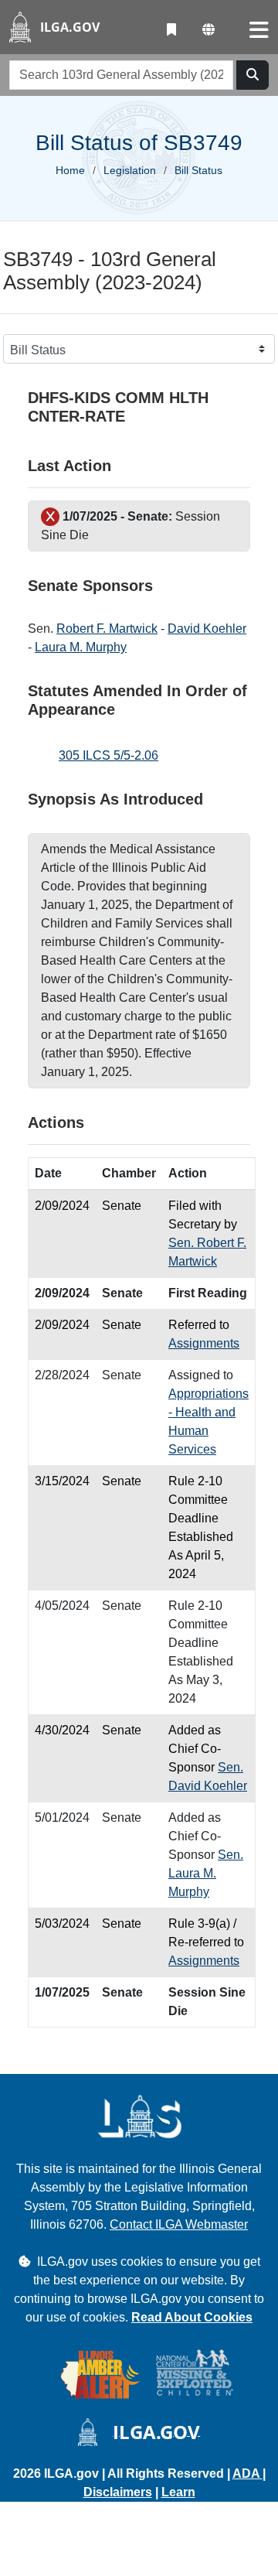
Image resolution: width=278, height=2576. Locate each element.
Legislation (130, 170)
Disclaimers (118, 2492)
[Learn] (171, 30)
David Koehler (207, 629)
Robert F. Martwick (107, 629)
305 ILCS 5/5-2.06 (108, 755)
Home (70, 170)
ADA (247, 2474)
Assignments (204, 1343)
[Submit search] (253, 75)
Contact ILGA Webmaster (179, 2224)
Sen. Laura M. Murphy (206, 1873)
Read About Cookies (192, 2317)
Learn (178, 2492)
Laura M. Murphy (81, 647)
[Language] (208, 30)
